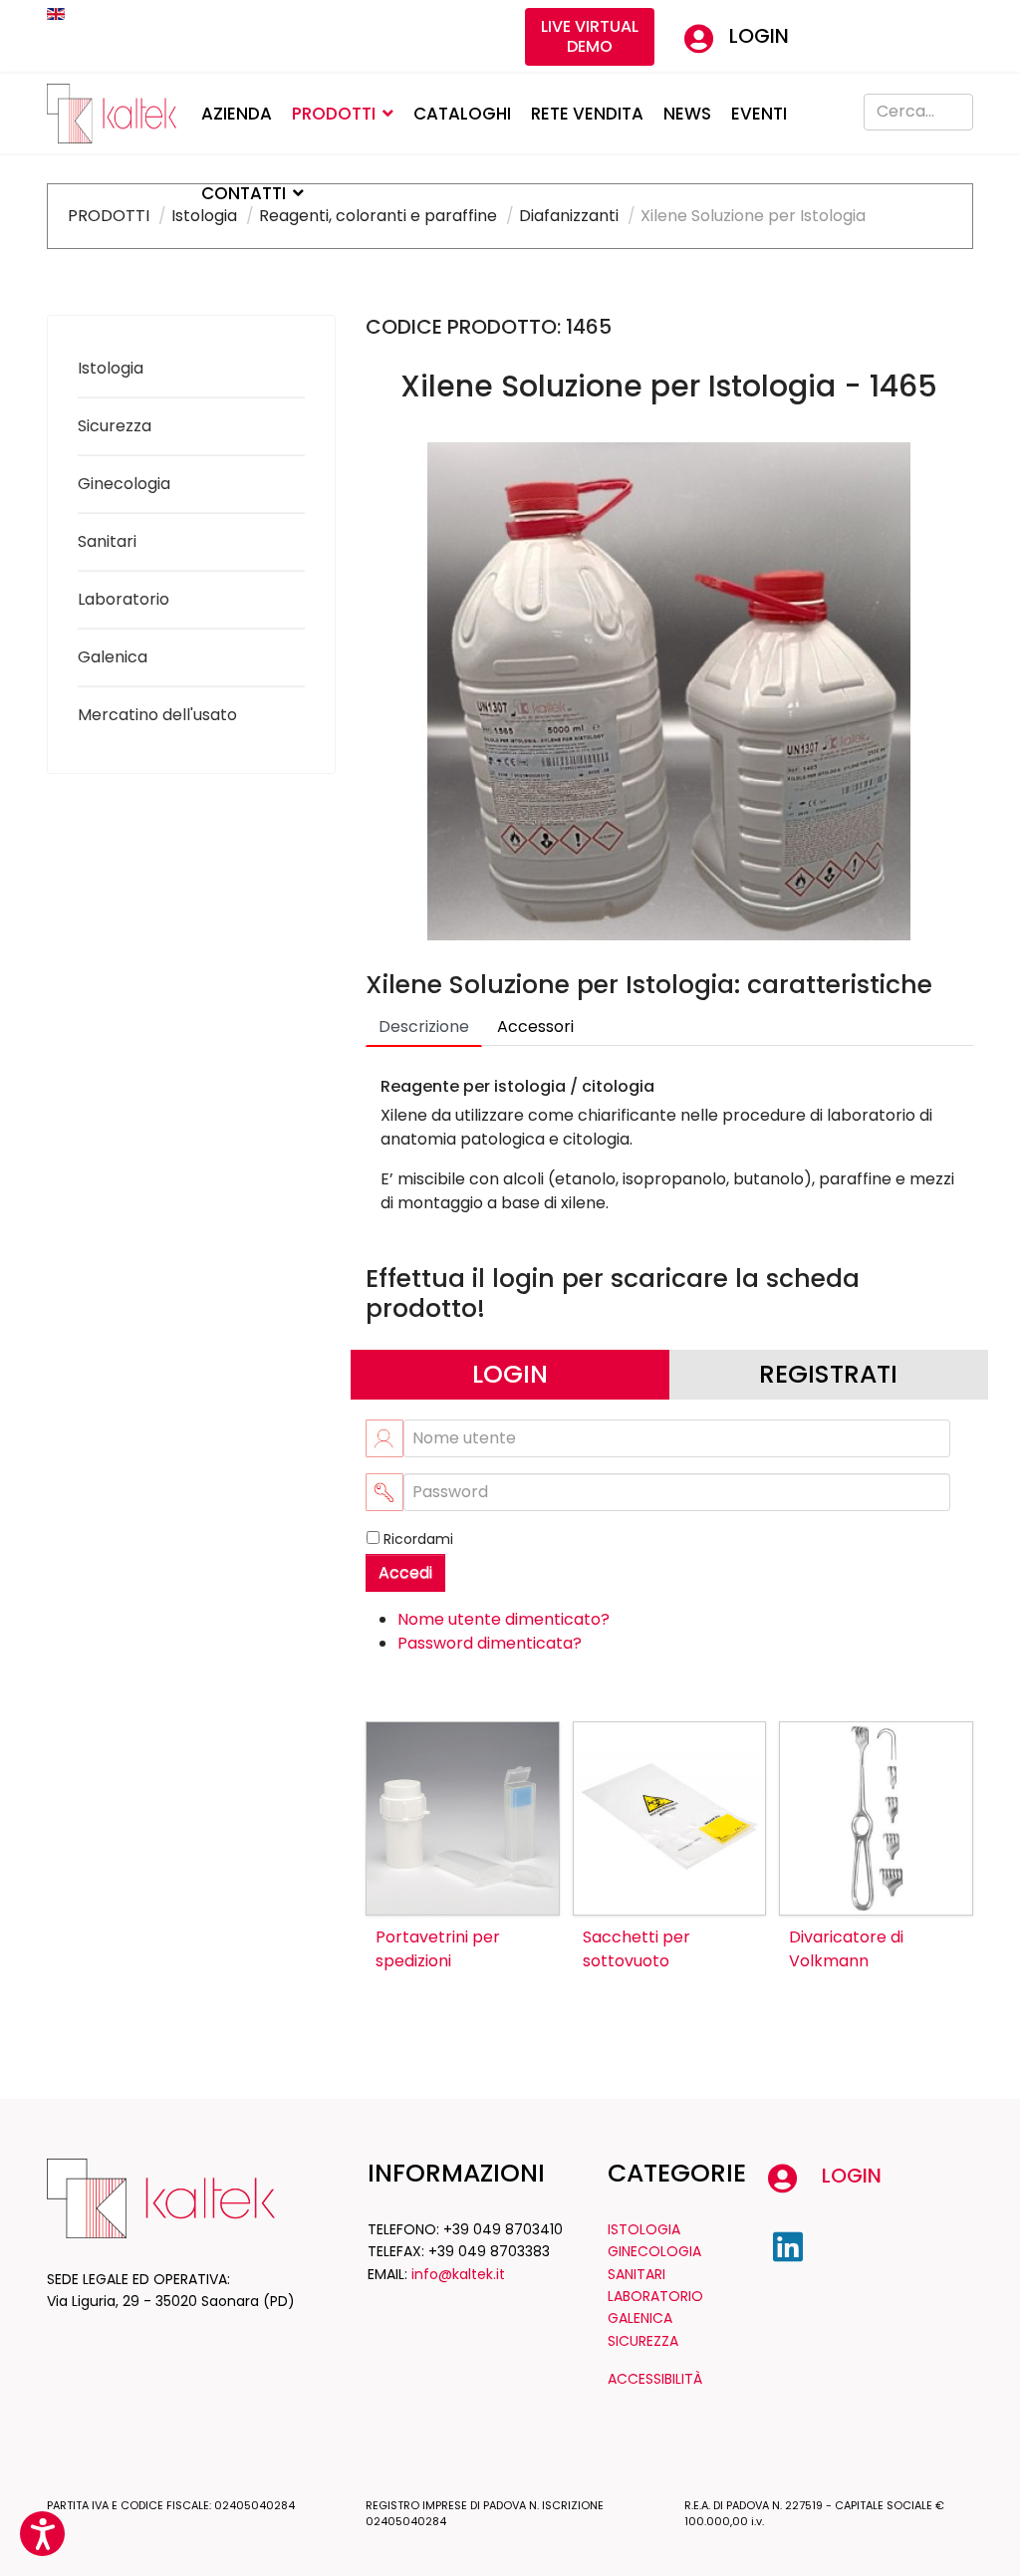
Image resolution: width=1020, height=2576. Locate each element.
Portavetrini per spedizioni (438, 1949)
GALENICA (640, 2318)
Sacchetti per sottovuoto (637, 1949)
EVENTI (759, 114)
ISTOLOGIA (644, 2229)
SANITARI (637, 2274)
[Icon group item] (788, 2247)
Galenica (113, 657)
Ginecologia (124, 484)
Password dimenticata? (490, 1643)
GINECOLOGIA (654, 2251)
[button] (42, 2534)
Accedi (405, 1572)
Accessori (535, 1027)
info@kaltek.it (458, 2274)
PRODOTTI (334, 114)
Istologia (111, 368)
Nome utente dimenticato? (504, 1619)
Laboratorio (124, 599)
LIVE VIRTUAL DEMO (590, 36)
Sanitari (107, 541)
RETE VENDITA (587, 114)
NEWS (687, 114)
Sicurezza (115, 426)
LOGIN (759, 36)
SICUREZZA (643, 2341)
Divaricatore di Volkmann (846, 1949)
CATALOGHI (462, 114)
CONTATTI (244, 193)
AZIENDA (237, 114)
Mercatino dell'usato (157, 715)
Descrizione (424, 1027)
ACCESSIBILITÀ (655, 2379)
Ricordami (418, 1539)
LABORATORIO (655, 2296)
